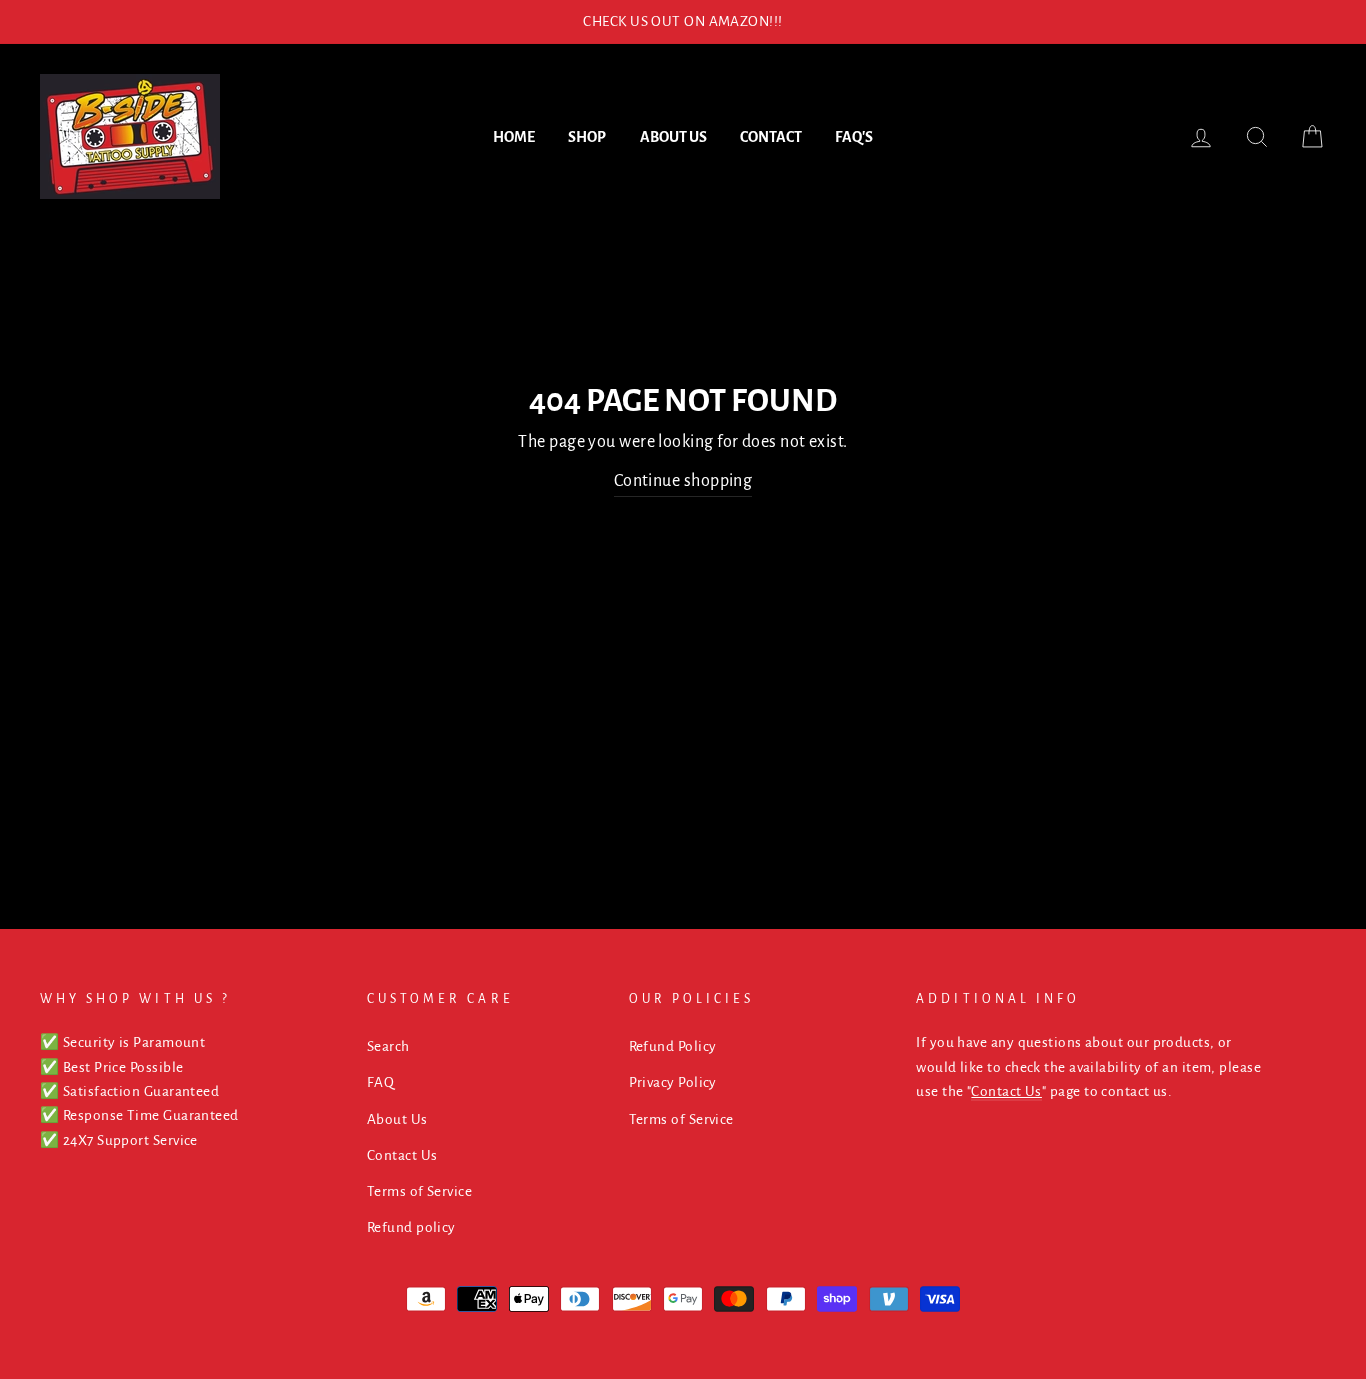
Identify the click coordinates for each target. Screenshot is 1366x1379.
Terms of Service (419, 1191)
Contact (771, 137)
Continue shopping (683, 481)
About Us (673, 137)
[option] (683, 22)
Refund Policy (673, 1046)
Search (388, 1046)
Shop (587, 137)
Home (514, 137)
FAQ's (854, 137)
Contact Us (402, 1155)
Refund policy (411, 1227)
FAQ (380, 1082)
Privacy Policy (673, 1082)
